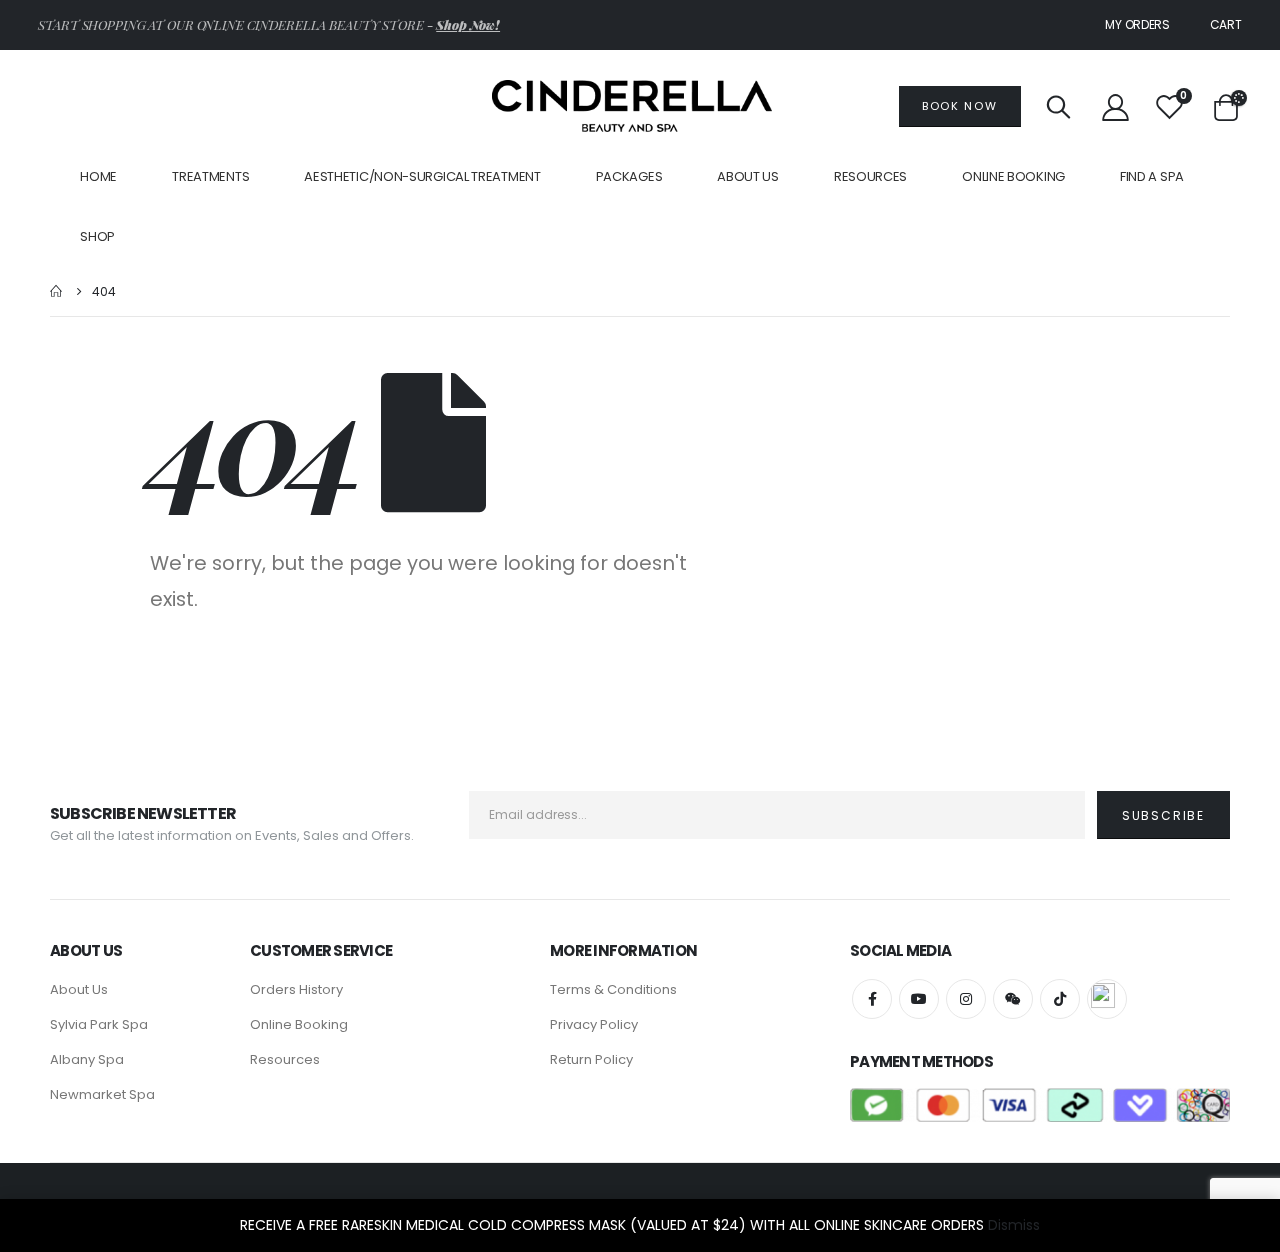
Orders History (296, 989)
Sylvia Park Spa (99, 1024)
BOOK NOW (959, 106)
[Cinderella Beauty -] (632, 106)
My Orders (1137, 24)
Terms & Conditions (613, 989)
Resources (285, 1059)
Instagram (966, 999)
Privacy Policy (594, 1024)
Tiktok (1060, 999)
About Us (748, 176)
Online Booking (1013, 176)
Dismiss (1014, 1225)
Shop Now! (468, 24)
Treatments (210, 176)
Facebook (872, 999)
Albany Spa (87, 1059)
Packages (629, 176)
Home (98, 176)
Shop (97, 236)
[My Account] (1115, 106)
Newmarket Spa (102, 1094)
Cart (1226, 24)
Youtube (919, 999)
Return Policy (591, 1059)
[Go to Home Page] (57, 291)
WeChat (1013, 999)
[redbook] (1107, 999)
